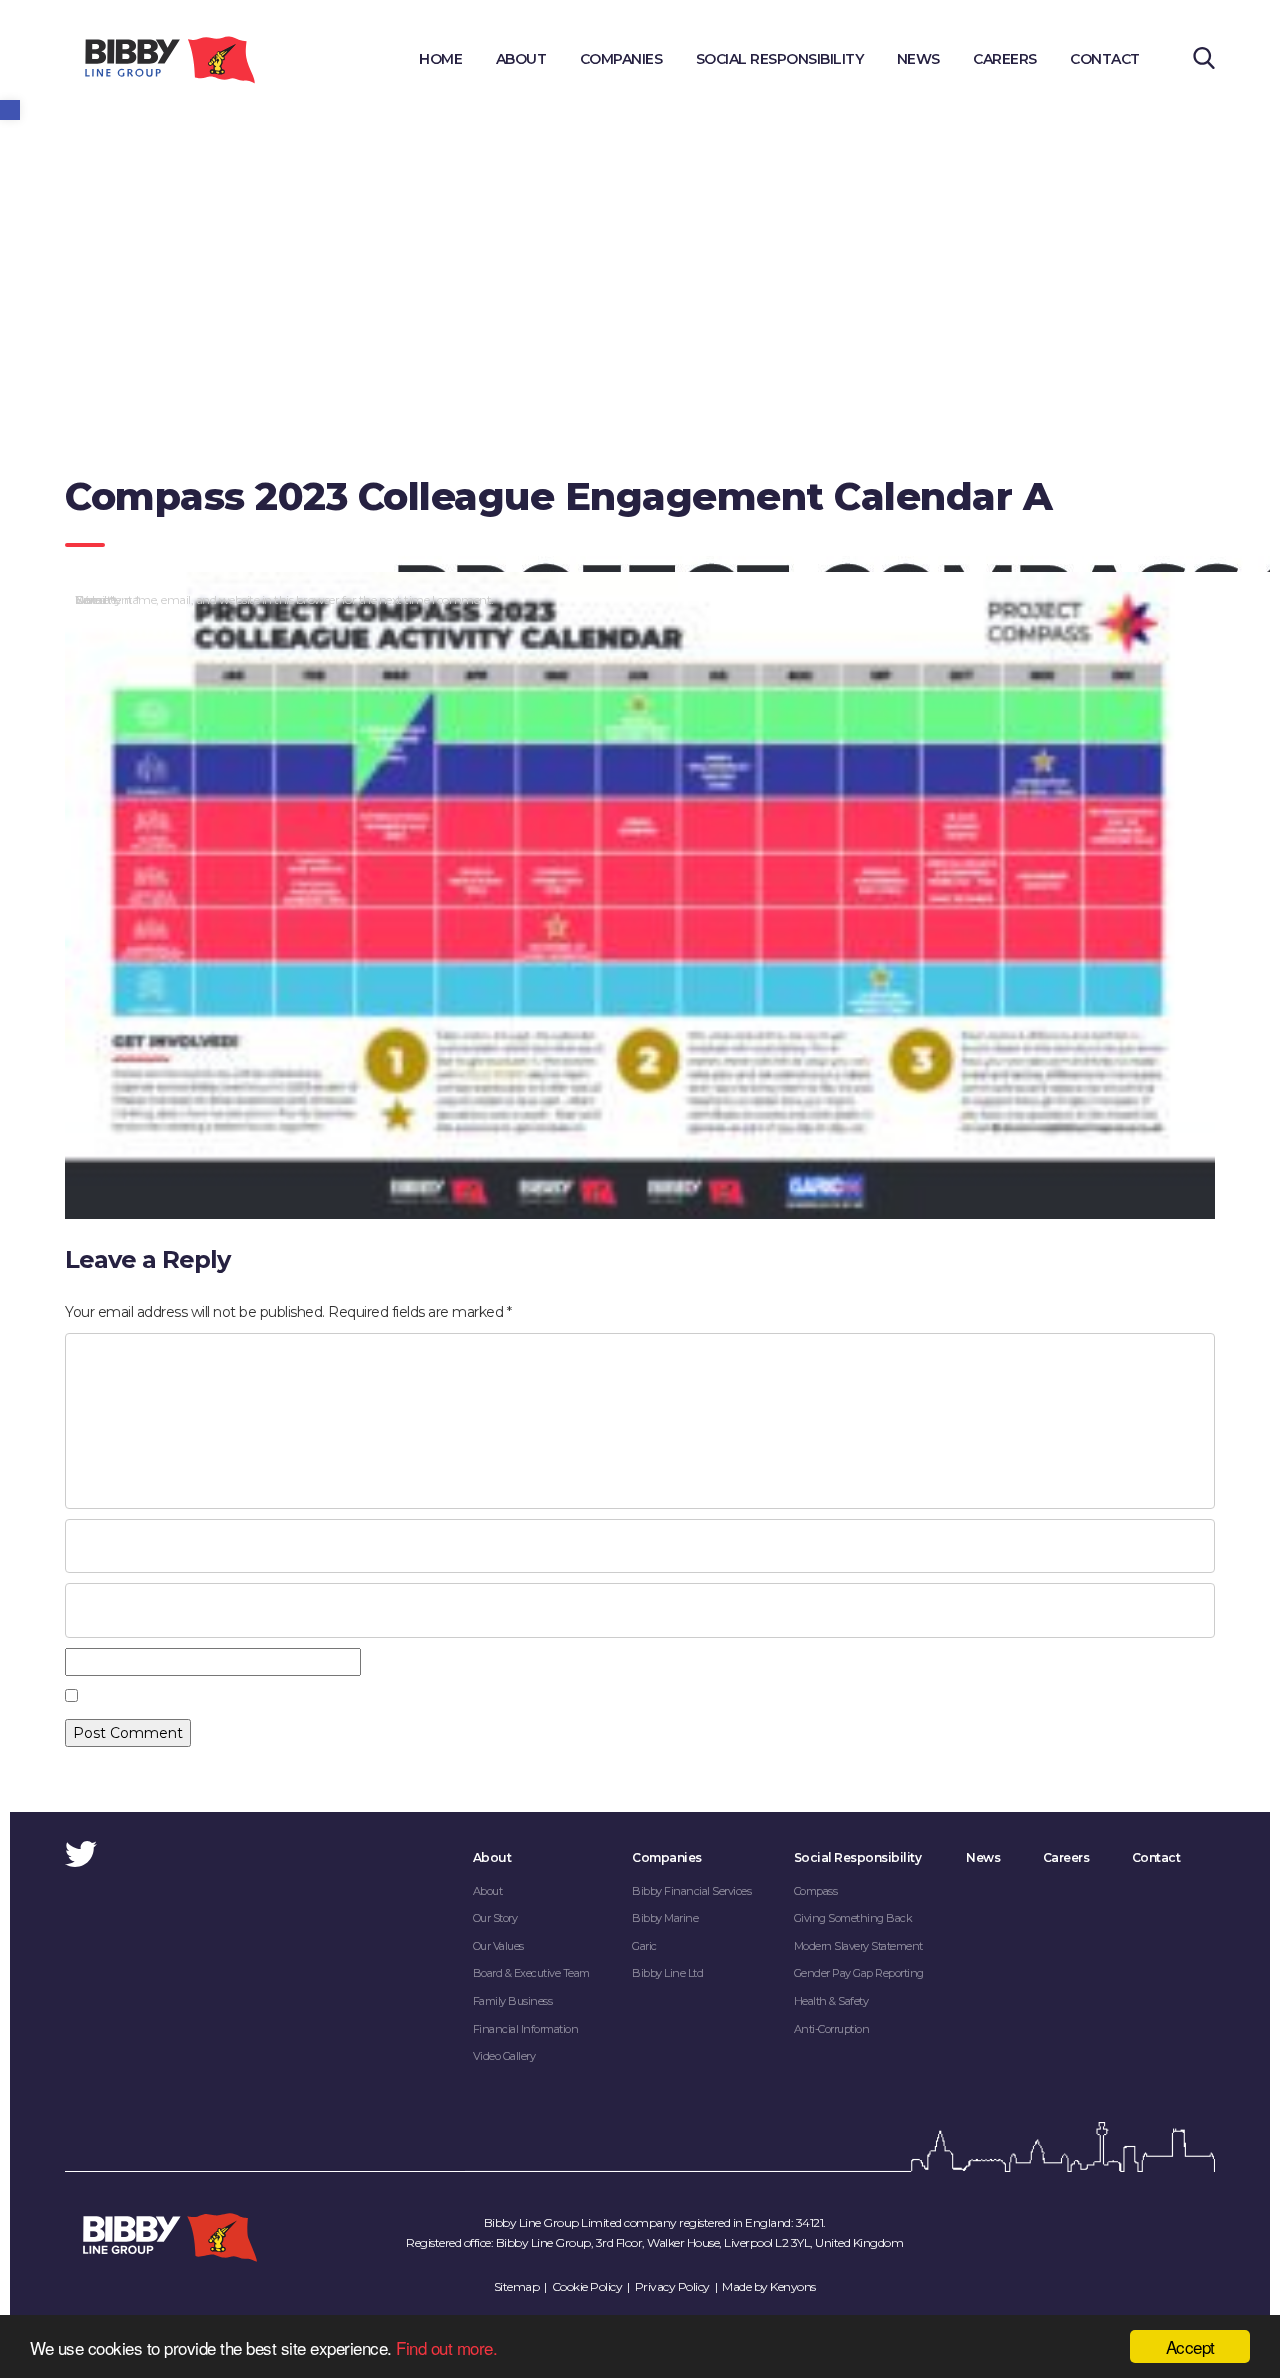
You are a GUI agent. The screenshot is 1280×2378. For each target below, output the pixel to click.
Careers (1005, 59)
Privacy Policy (672, 2286)
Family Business (513, 2001)
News (918, 59)
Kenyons (793, 2286)
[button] (10, 110)
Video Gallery (504, 2056)
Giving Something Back (853, 1918)
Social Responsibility (780, 59)
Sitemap (517, 2286)
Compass (816, 1891)
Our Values (498, 1946)
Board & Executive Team (531, 1973)
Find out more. (446, 2347)
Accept (1190, 2346)
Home (440, 59)
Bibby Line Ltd (667, 1973)
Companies (621, 59)
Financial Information (526, 2029)
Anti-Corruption (832, 2029)
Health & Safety (831, 2001)
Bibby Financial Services (691, 1891)
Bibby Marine (665, 1918)
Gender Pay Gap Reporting (859, 1973)
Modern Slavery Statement (858, 1946)
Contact (1105, 59)
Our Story (495, 1918)
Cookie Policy (587, 2286)
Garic (644, 1946)
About (521, 59)
